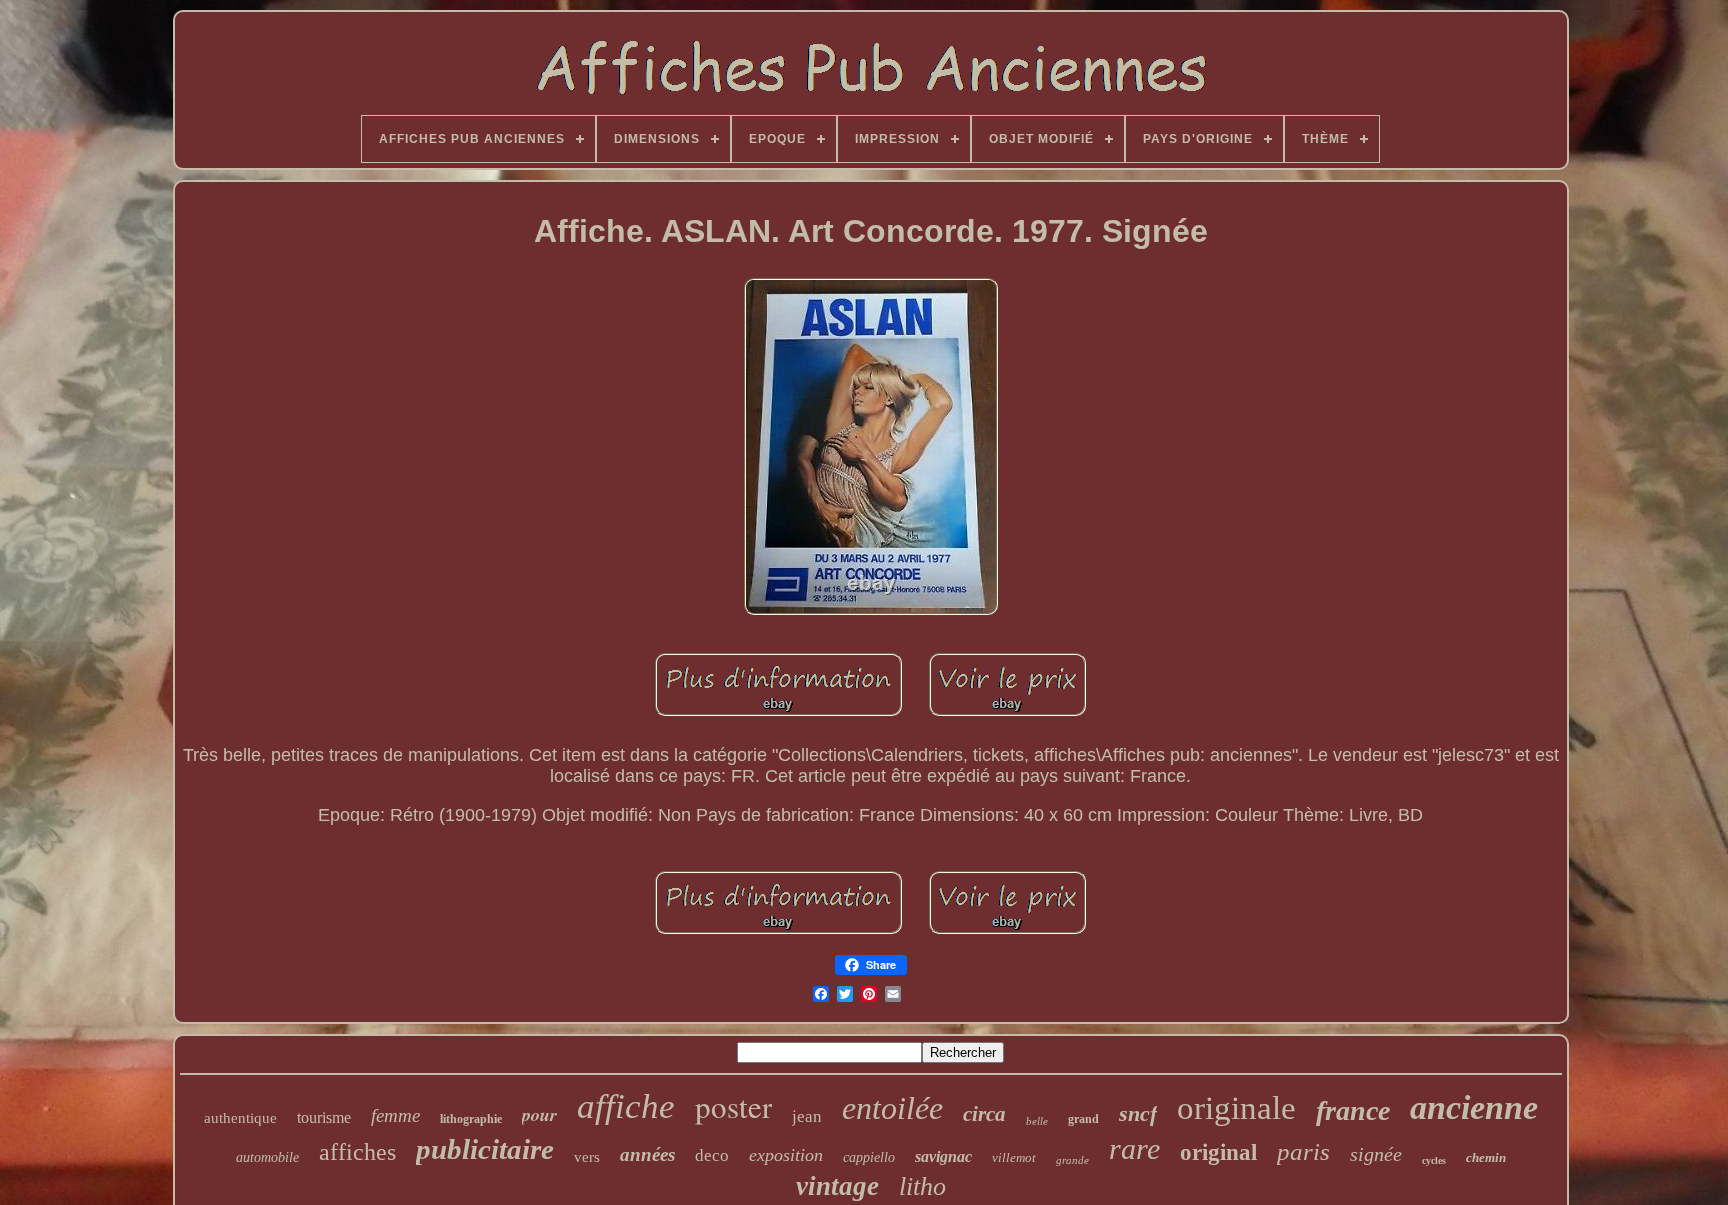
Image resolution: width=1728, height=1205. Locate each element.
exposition (786, 1155)
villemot (1014, 1157)
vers (587, 1157)
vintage (837, 1186)
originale (1236, 1108)
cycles (1434, 1160)
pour (539, 1114)
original (1218, 1152)
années (647, 1154)
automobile (267, 1157)
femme (395, 1115)
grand (1083, 1119)
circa (984, 1114)
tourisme (324, 1117)
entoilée (892, 1108)
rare (1134, 1148)
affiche (626, 1106)
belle (1037, 1121)
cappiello (869, 1157)
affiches (357, 1152)
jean (807, 1116)
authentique (240, 1118)
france (1353, 1110)
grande (1072, 1160)
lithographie (471, 1119)
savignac (943, 1156)
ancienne (1474, 1107)
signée (1376, 1154)
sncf (1138, 1113)
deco (712, 1155)
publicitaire (485, 1149)
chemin (1486, 1157)
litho (922, 1186)
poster (733, 1106)
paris (1303, 1151)
